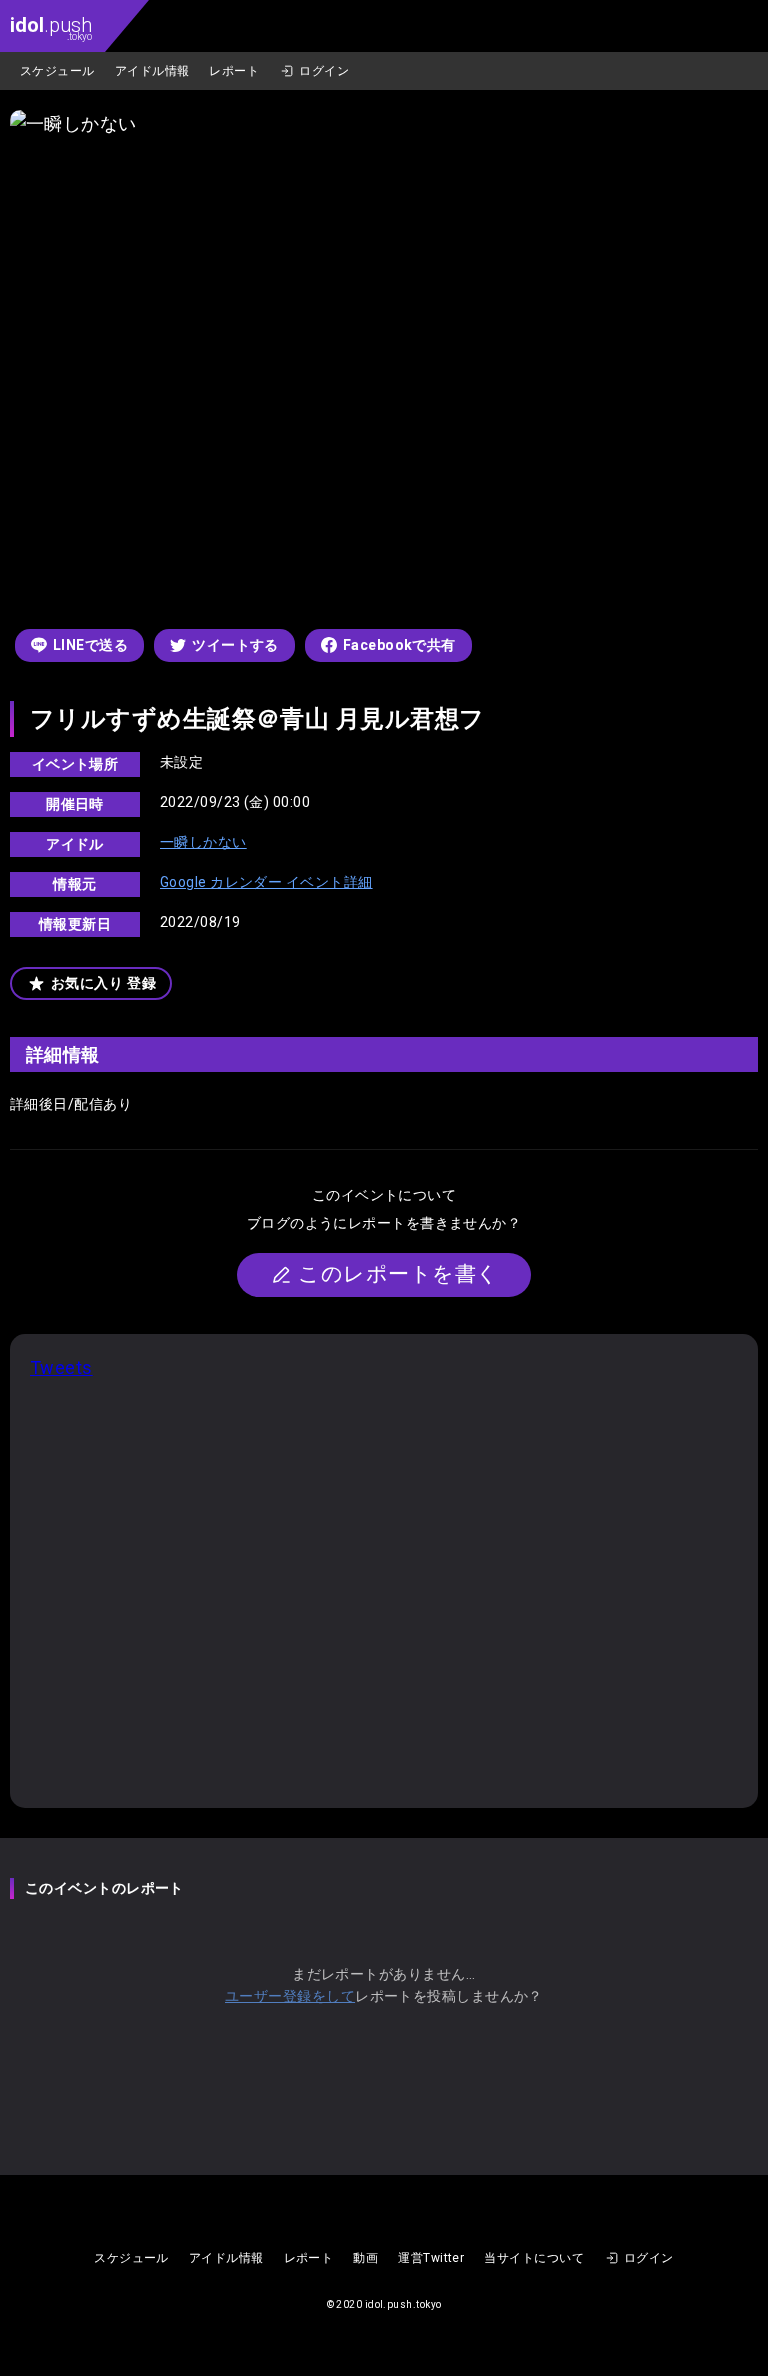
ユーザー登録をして (290, 1996)
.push (51, 27)
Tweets (61, 1367)
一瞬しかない (203, 842)
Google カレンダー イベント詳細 (266, 882)
